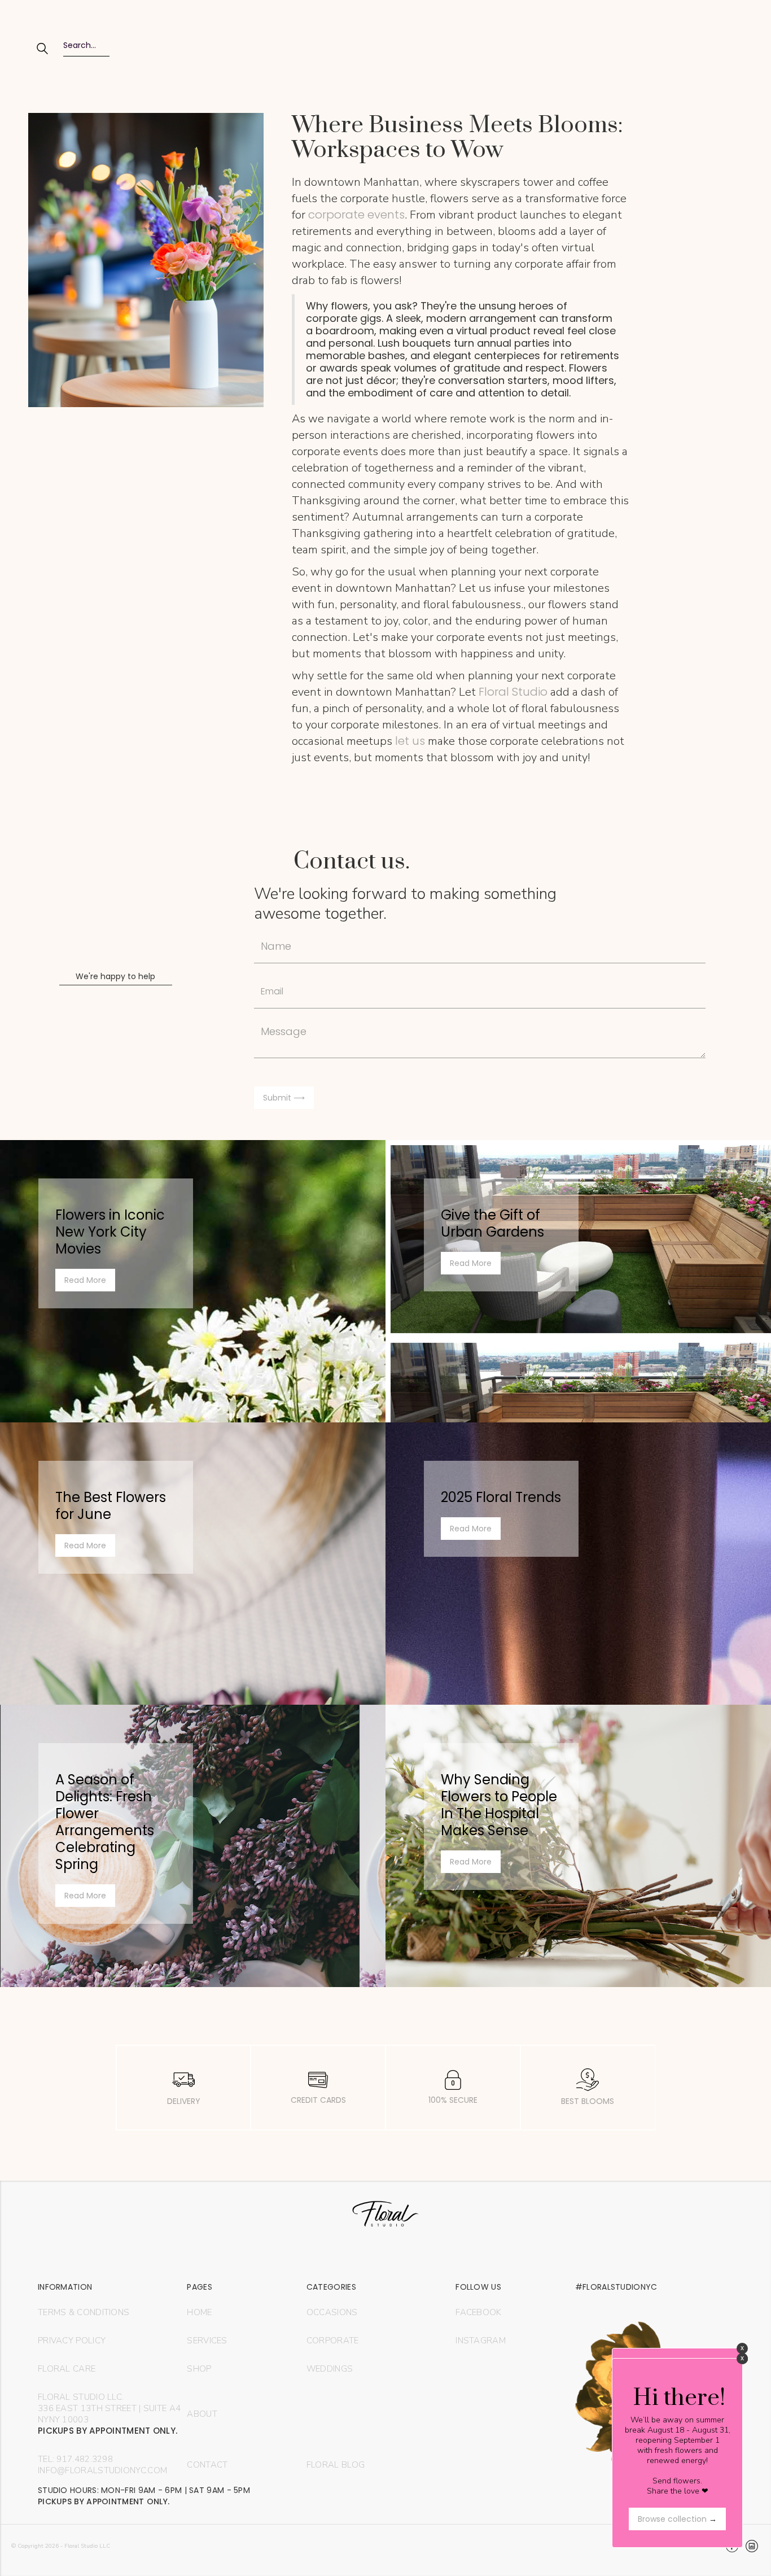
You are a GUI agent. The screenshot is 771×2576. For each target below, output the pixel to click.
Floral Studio (513, 692)
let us (409, 741)
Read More (85, 1280)
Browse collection (677, 2519)
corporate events (356, 215)
